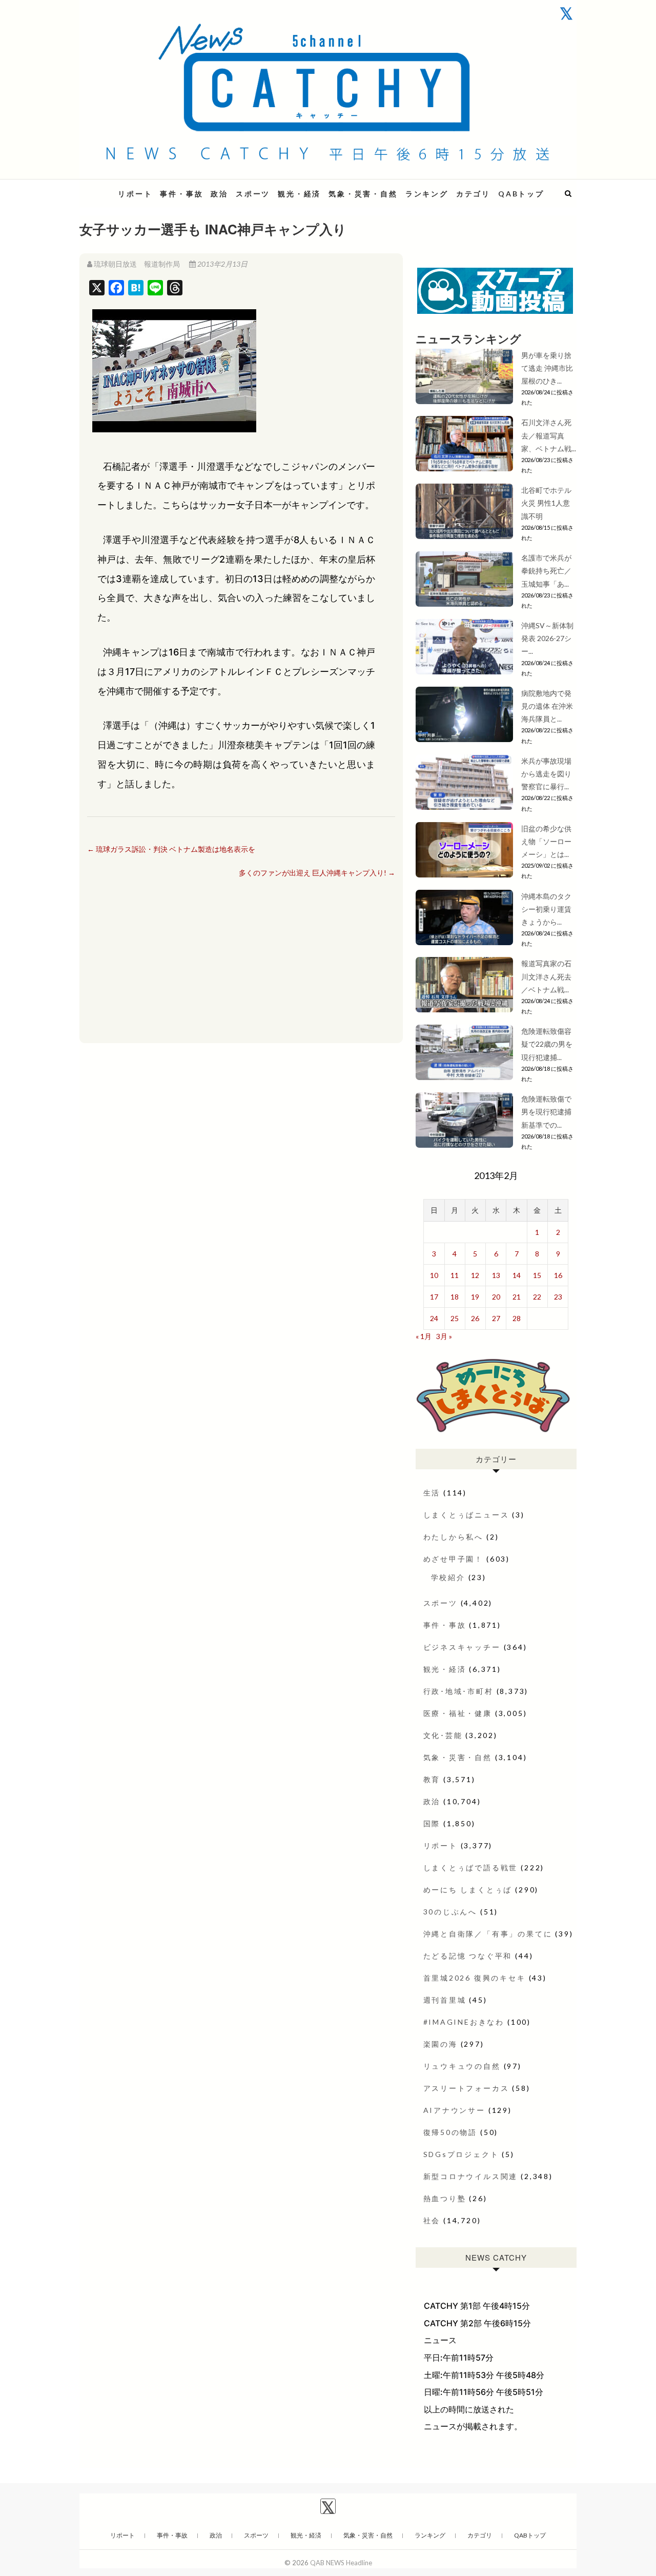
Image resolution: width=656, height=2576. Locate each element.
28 (517, 1318)
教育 (432, 1779)
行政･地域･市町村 (458, 1691)
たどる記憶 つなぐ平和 (468, 1956)
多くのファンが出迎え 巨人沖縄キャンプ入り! (317, 873)
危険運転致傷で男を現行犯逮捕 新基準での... (550, 1112)
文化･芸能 (443, 1735)
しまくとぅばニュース (466, 1515)
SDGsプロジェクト (461, 2154)
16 (558, 1275)
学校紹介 (448, 1577)
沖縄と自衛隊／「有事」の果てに (488, 1934)
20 (496, 1297)
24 (434, 1318)
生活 (432, 1493)
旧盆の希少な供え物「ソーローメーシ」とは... (546, 841)
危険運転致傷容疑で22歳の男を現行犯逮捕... (547, 1044)
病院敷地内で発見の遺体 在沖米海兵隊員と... (547, 706)
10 (434, 1275)
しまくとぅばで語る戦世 (471, 1868)
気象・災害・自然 (363, 194)
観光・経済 (299, 194)
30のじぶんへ (450, 1912)
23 (558, 1297)
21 (517, 1297)
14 (517, 1275)
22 (537, 1297)
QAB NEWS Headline (341, 2563)
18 (455, 1297)
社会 (432, 2220)
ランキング (427, 194)
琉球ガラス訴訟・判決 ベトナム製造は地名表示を (171, 849)
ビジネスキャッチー (462, 1647)
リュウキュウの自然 (462, 2066)
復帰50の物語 (450, 2132)
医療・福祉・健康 (458, 1713)
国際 (432, 1823)
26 (475, 1318)
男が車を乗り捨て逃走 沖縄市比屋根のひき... (547, 368)
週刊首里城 (445, 2000)
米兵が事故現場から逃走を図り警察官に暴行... (546, 774)
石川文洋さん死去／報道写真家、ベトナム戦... (549, 435)
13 (496, 1275)
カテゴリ (473, 194)
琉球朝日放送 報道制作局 (137, 264)
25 (455, 1318)
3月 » (444, 1336)
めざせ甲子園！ (454, 1559)
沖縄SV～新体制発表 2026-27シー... (547, 638)
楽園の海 (440, 2044)
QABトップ (521, 194)
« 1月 (424, 1336)
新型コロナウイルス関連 (471, 2176)
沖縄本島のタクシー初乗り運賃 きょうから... (546, 909)
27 (496, 1318)
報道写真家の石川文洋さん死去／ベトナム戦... (546, 976)
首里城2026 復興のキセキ (475, 1978)
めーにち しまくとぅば (468, 1890)
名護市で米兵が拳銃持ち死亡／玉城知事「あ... (546, 571)
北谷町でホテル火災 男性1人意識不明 (546, 503)
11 (455, 1275)
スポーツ (253, 194)
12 (475, 1275)
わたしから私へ (454, 1537)
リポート (135, 194)
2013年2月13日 (222, 264)
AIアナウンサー (454, 2110)
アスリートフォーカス (466, 2088)
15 (537, 1275)
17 (434, 1297)
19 (475, 1297)
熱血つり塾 (445, 2198)
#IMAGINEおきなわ (464, 2022)
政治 (219, 194)
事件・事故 (181, 194)
